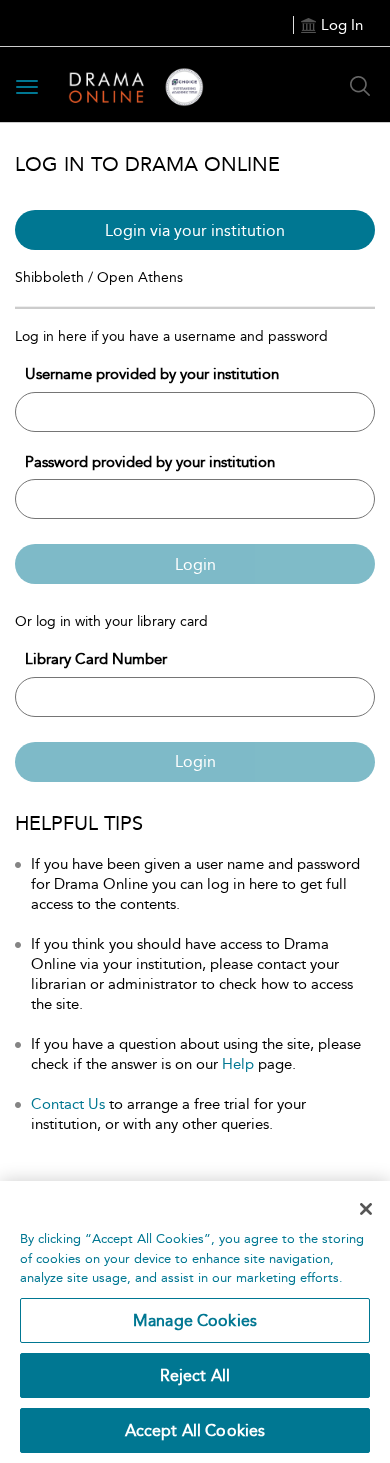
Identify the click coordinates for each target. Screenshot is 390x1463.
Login (195, 564)
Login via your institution (195, 230)
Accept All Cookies (195, 1430)
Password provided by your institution (150, 462)
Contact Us (68, 1104)
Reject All (195, 1375)
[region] (195, 1322)
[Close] (366, 1209)
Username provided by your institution (152, 374)
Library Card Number (96, 659)
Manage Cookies (195, 1320)
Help (238, 1064)
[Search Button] (360, 86)
